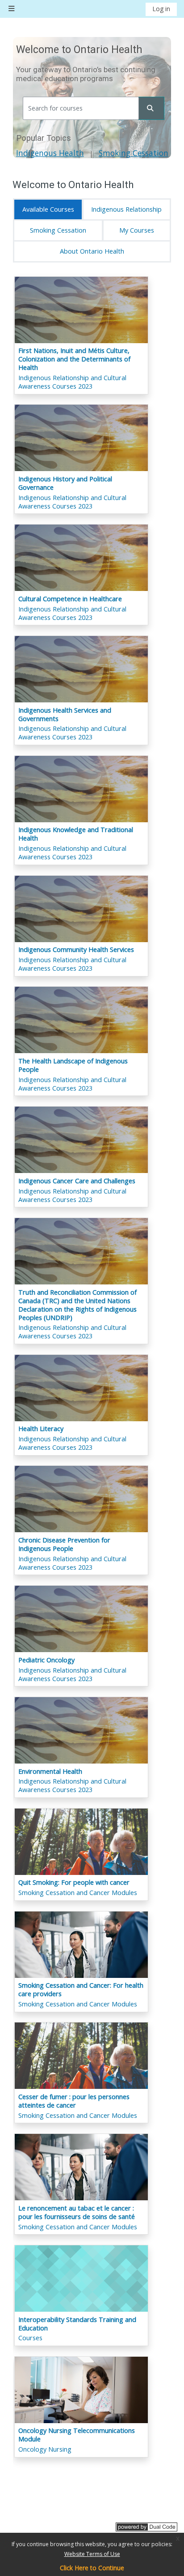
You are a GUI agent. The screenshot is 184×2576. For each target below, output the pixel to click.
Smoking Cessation (134, 153)
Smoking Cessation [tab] (58, 230)
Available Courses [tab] (48, 209)
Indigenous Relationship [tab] (126, 209)
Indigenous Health (50, 153)
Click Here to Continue (92, 2568)
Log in (161, 9)
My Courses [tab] (137, 230)
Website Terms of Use (92, 2554)
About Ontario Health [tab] (92, 251)
